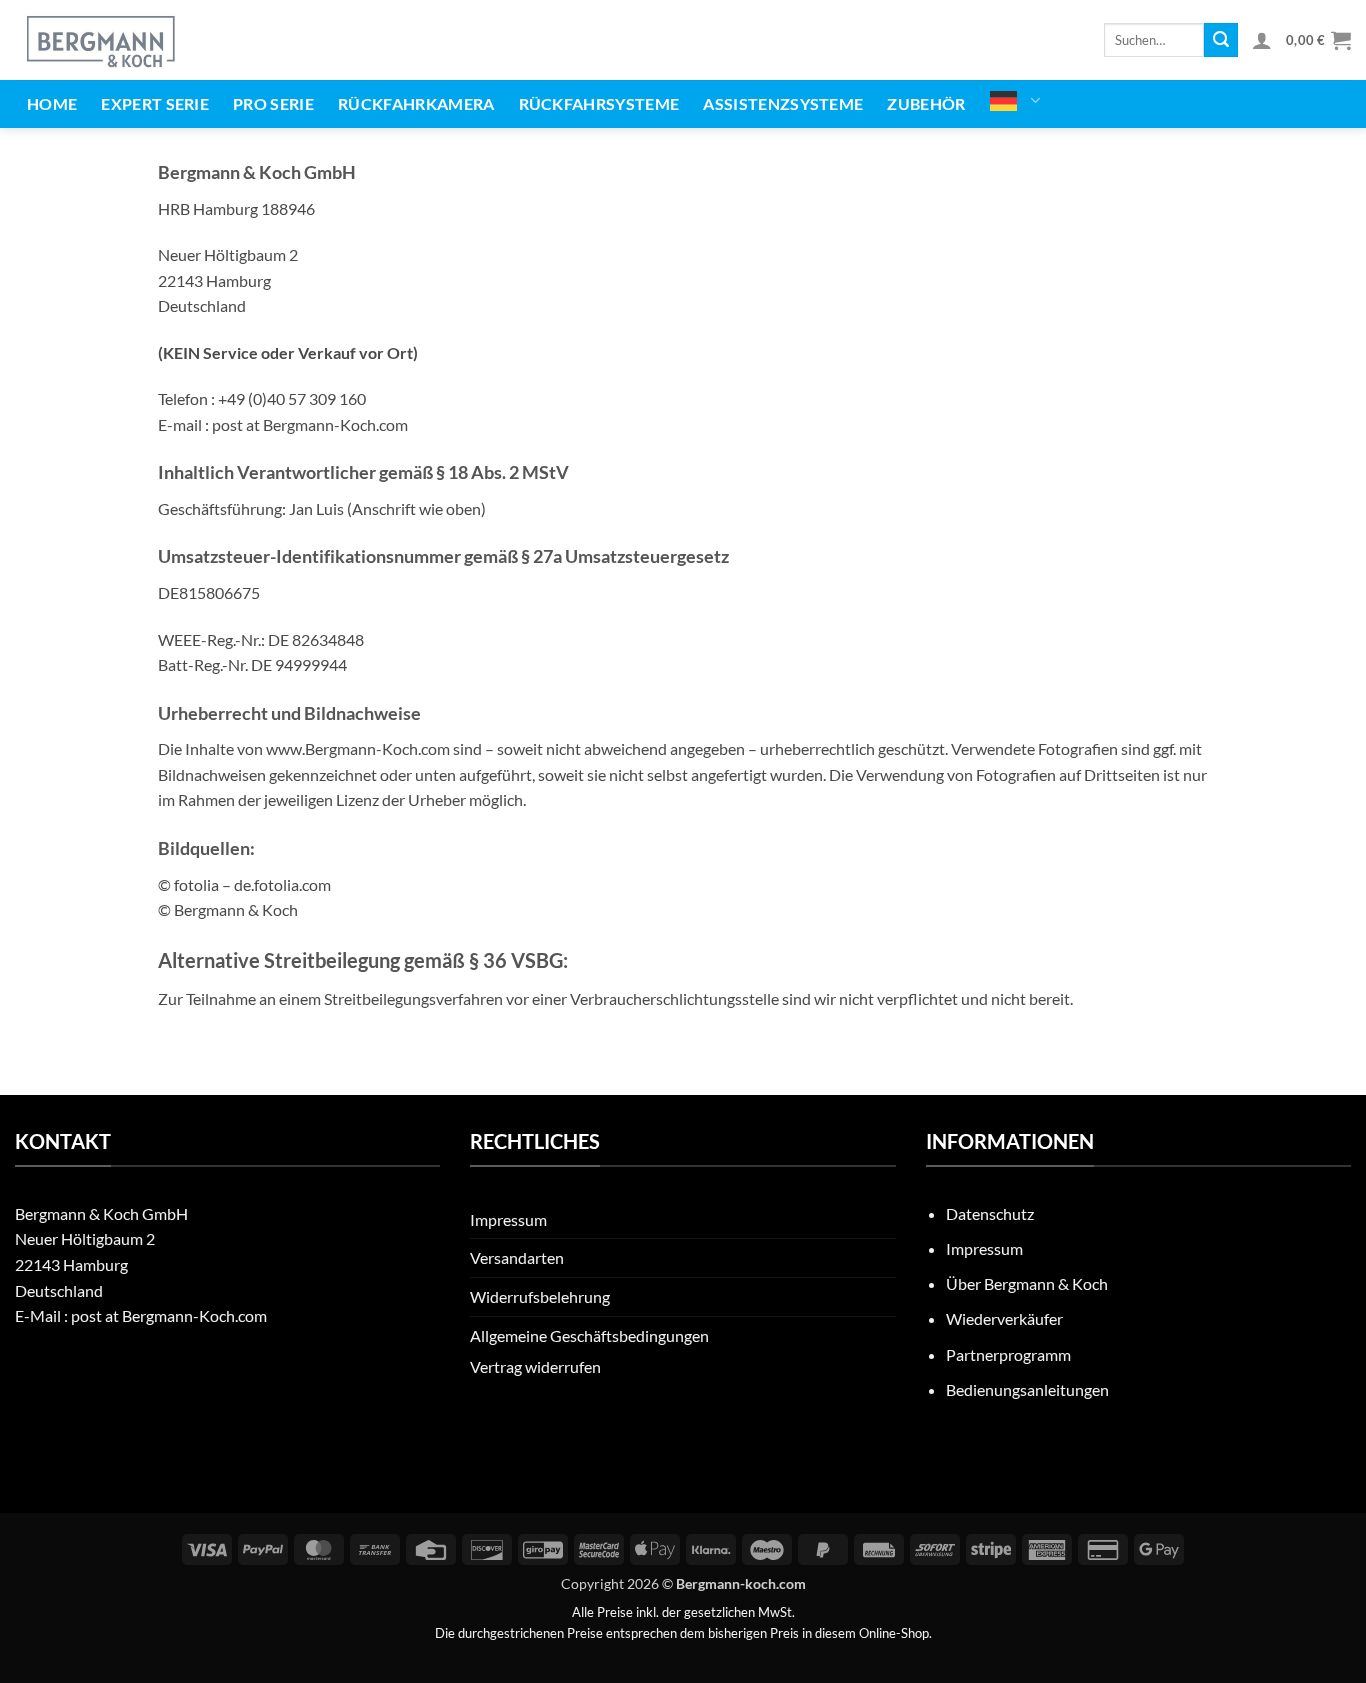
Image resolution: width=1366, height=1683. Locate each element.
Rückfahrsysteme (599, 103)
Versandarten (517, 1257)
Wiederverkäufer (1004, 1318)
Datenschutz (990, 1213)
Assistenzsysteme (783, 103)
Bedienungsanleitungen (1027, 1389)
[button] (1262, 40)
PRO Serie (273, 103)
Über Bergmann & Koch (1027, 1283)
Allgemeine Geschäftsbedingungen (589, 1335)
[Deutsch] (1015, 101)
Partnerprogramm (1008, 1354)
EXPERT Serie (155, 103)
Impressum (508, 1219)
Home (52, 103)
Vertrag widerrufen (535, 1366)
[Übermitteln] (1221, 40)
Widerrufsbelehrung (540, 1296)
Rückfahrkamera (416, 103)
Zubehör (926, 103)
